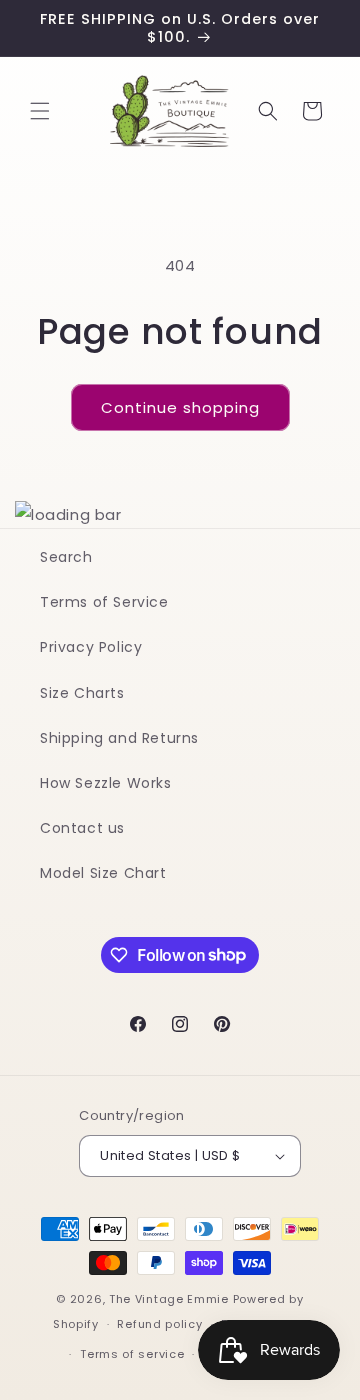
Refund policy (159, 1324)
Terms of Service (104, 602)
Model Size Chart (103, 873)
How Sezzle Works (106, 783)
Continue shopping (180, 407)
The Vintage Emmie (169, 1299)
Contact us (82, 828)
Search (66, 557)
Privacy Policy (91, 647)
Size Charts (82, 693)
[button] (40, 111)
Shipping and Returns (119, 738)
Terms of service (132, 1354)
